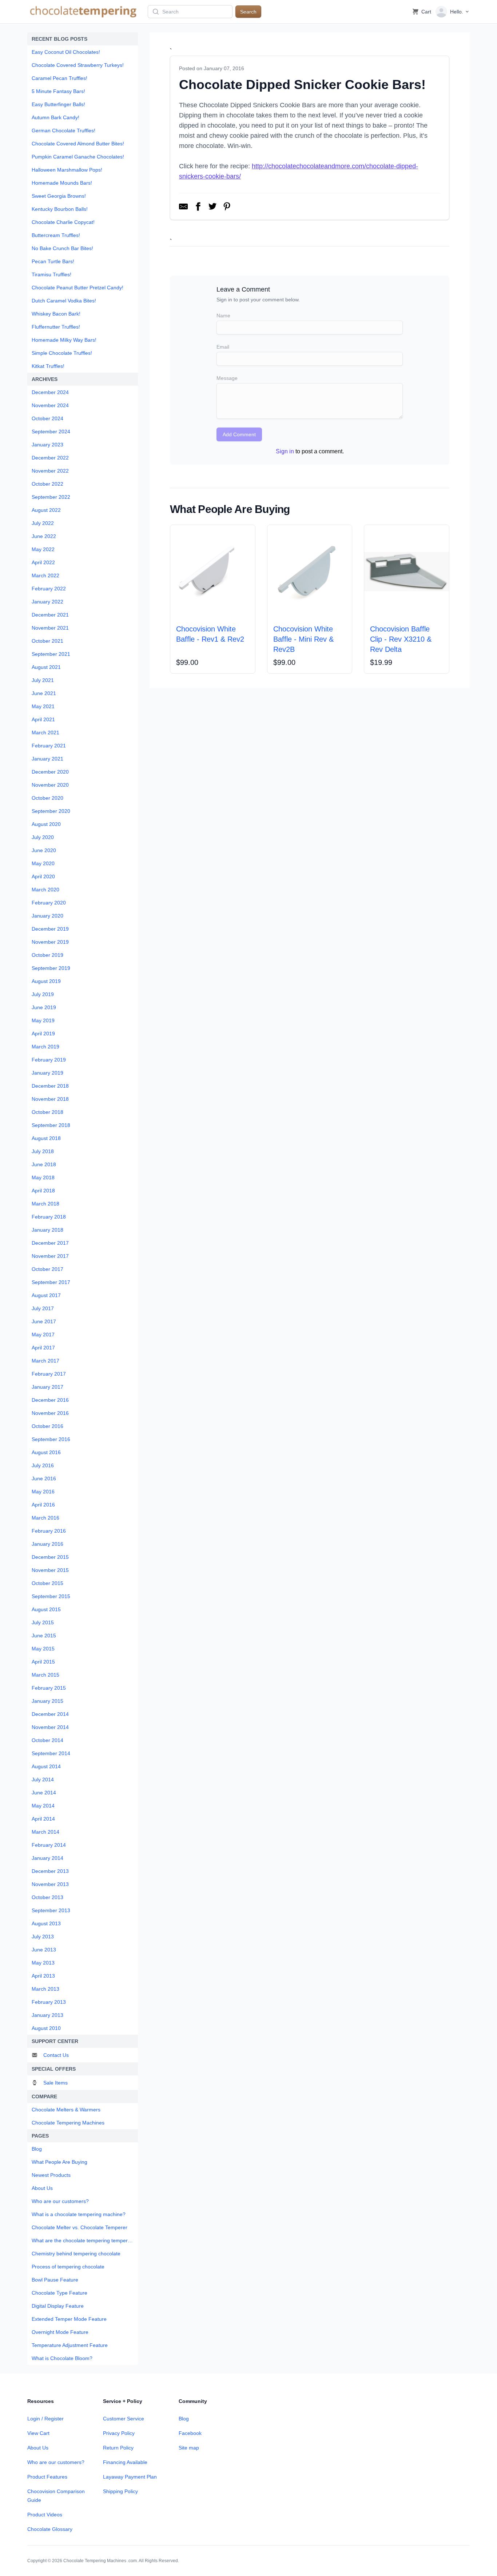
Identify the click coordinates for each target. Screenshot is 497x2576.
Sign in (285, 451)
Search (248, 12)
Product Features (47, 2477)
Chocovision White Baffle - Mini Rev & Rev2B (303, 639)
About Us (38, 2448)
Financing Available (125, 2462)
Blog (184, 2419)
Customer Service (124, 2419)
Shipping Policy (120, 2491)
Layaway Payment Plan (130, 2477)
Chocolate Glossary (50, 2529)
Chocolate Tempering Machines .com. (101, 2561)
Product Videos (45, 2515)
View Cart (38, 2433)
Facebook (190, 2433)
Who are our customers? (56, 2462)
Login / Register (45, 2419)
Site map (189, 2448)
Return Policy (118, 2448)
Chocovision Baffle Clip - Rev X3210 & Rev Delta (401, 639)
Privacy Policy (119, 2433)
